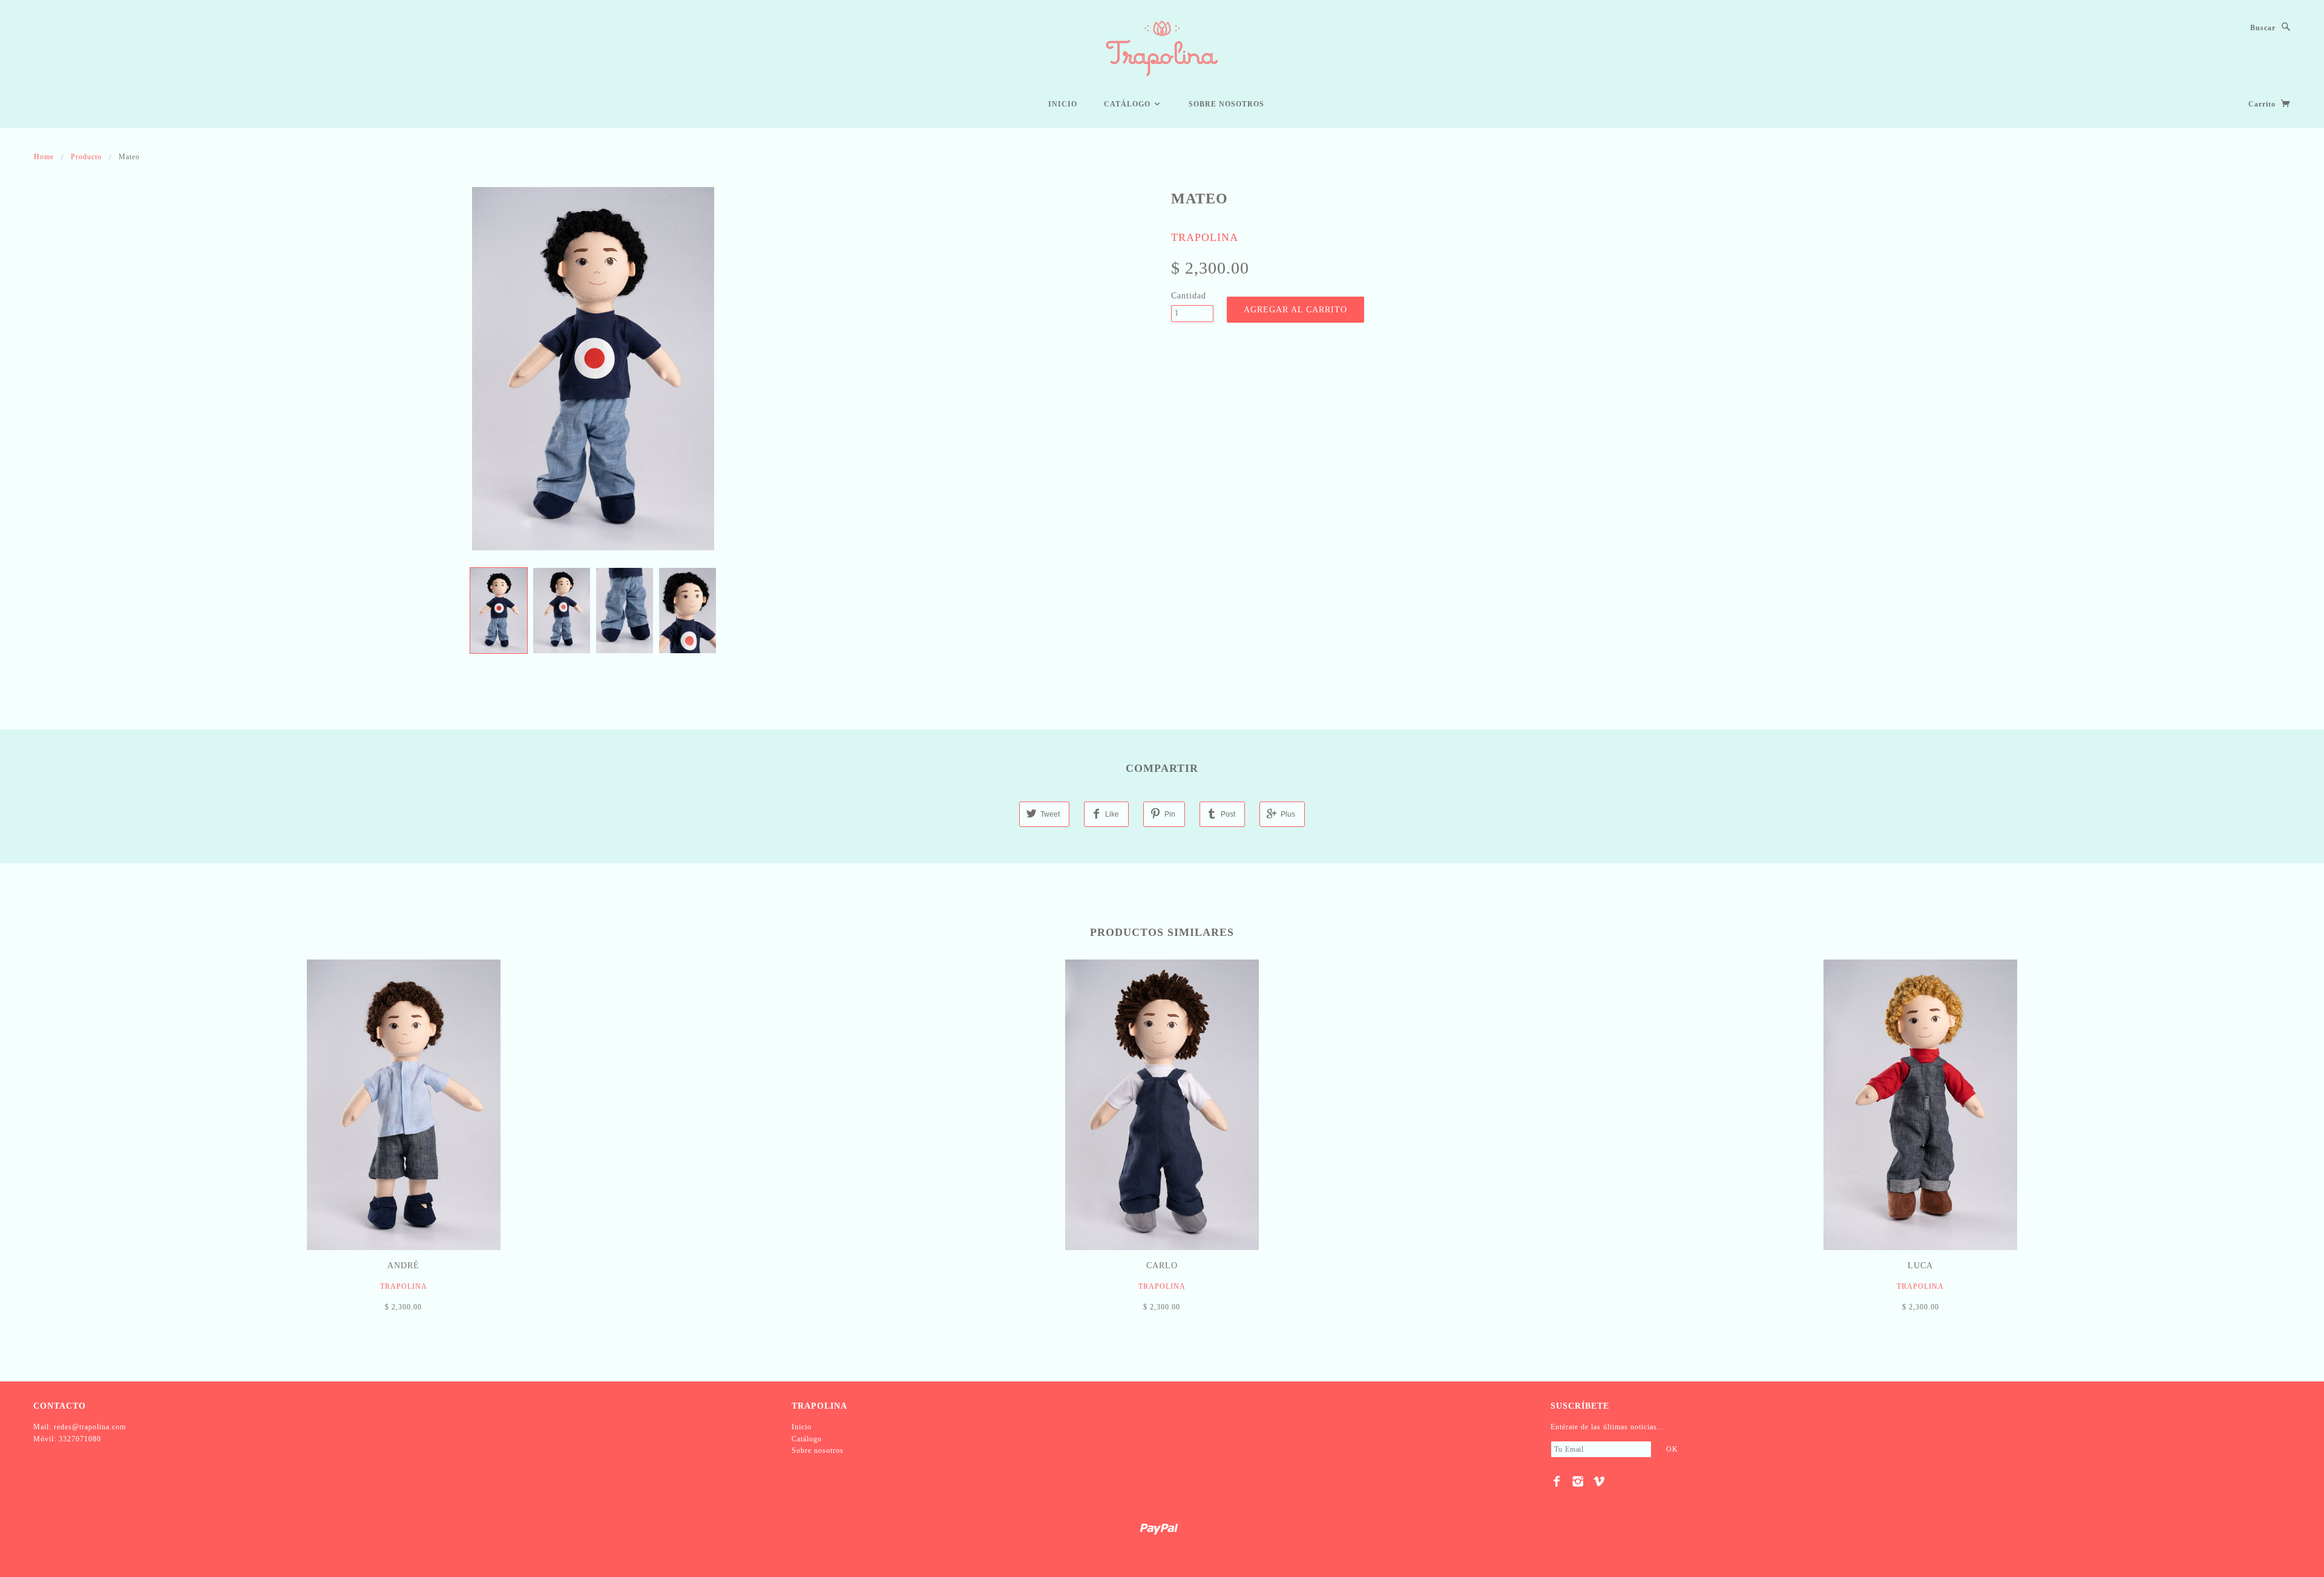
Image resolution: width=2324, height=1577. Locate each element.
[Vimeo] (1599, 1481)
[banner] (1162, 48)
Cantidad (1189, 296)
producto (86, 157)
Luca (1920, 1266)
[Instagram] (1578, 1481)
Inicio (1063, 104)
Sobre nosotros (1226, 104)
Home (44, 157)
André (403, 1266)
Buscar (2263, 28)
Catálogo (1128, 104)
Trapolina (1205, 237)
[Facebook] (1557, 1481)
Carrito (2263, 104)
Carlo (1162, 1266)
